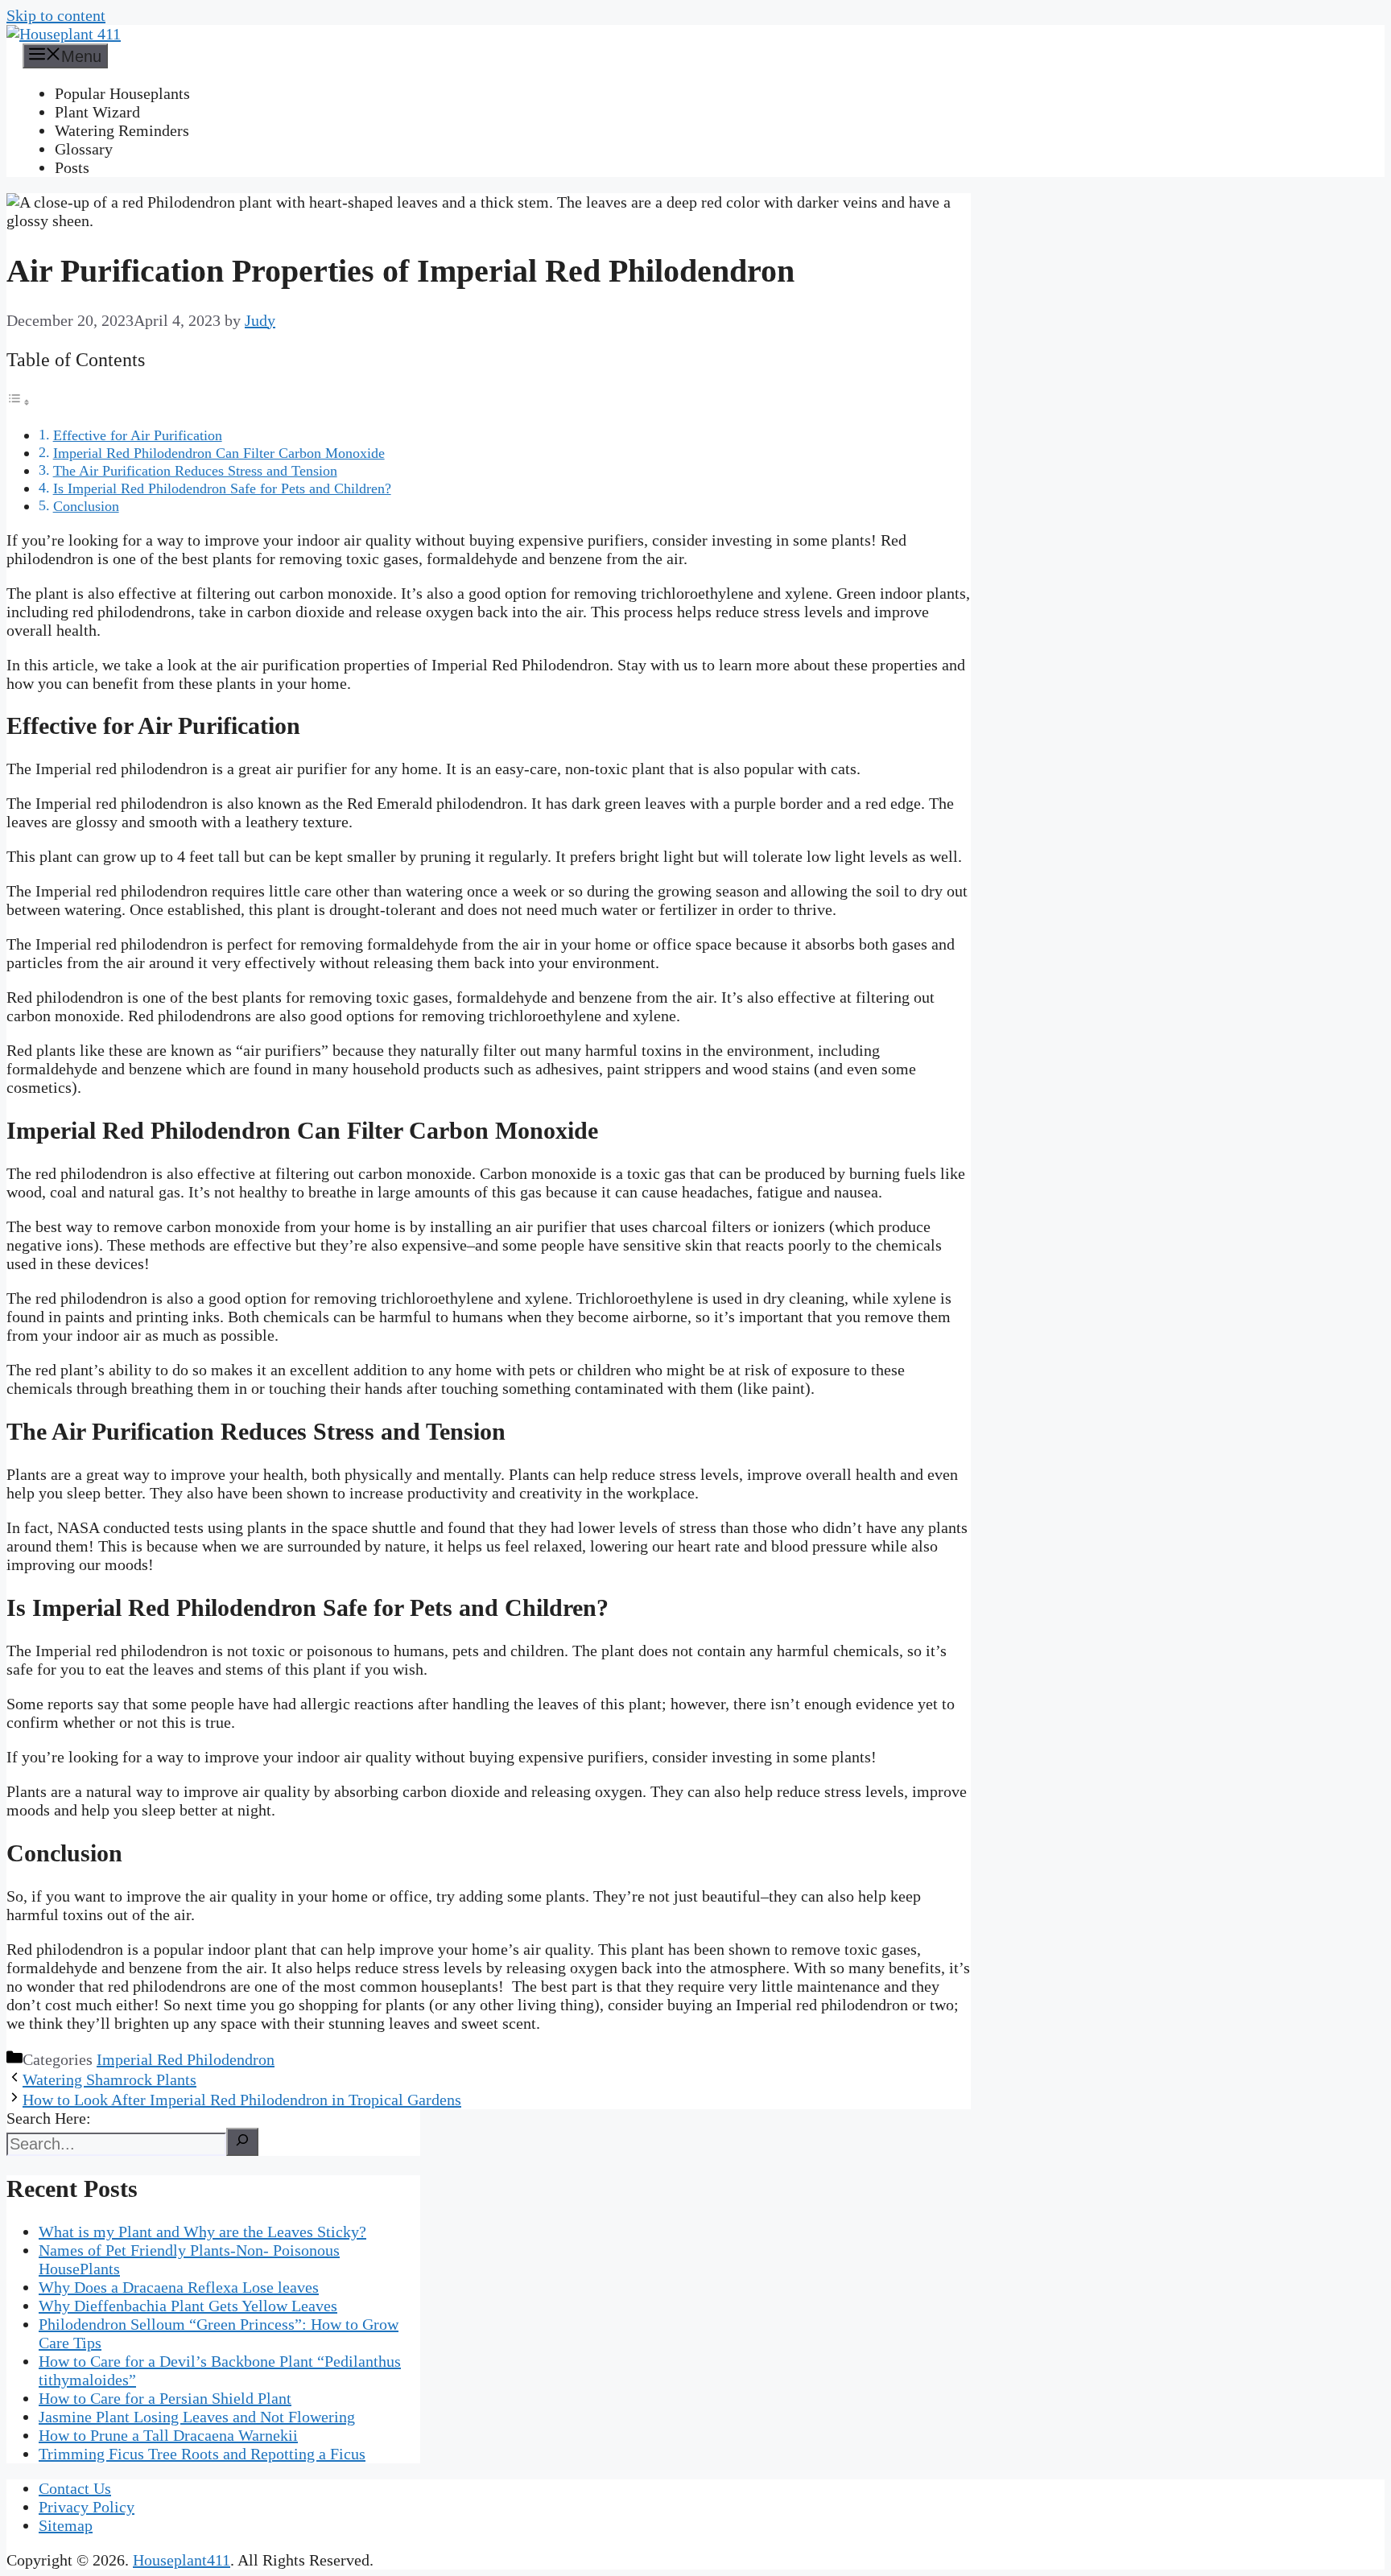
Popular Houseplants (122, 93)
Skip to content (56, 15)
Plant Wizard (97, 112)
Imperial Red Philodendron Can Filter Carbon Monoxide (219, 453)
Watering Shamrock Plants (109, 2079)
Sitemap (66, 2525)
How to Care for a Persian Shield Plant (165, 2398)
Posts (72, 167)
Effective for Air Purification (138, 435)
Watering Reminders (122, 130)
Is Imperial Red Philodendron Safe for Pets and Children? (222, 488)
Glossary (84, 149)
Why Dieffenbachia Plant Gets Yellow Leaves (188, 2306)
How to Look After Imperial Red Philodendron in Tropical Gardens (242, 2100)
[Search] (242, 2142)
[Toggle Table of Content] (19, 401)
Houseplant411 (182, 2560)
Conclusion (86, 506)
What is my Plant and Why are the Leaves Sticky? (202, 2232)
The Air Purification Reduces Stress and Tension (195, 471)
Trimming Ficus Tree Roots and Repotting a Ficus (202, 2454)
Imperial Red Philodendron (186, 2059)
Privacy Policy (87, 2507)
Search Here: (49, 2118)
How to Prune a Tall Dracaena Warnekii (168, 2435)
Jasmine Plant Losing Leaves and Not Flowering (197, 2417)
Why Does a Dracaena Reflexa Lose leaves (179, 2287)
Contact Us (75, 2488)
